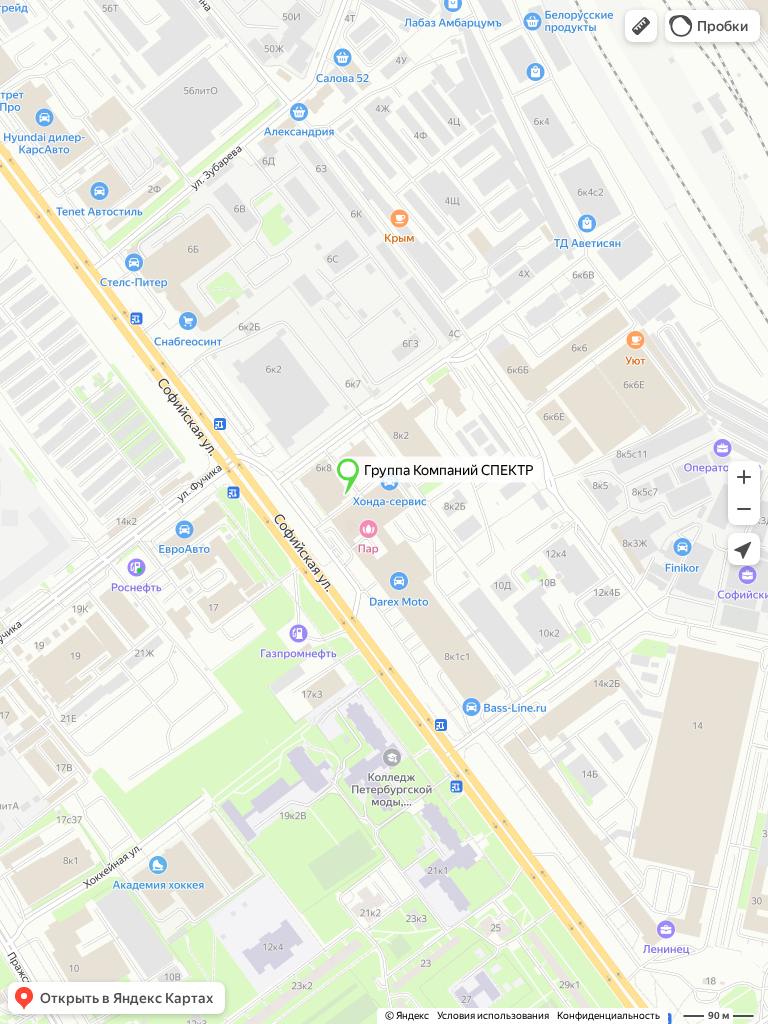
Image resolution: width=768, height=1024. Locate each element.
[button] (641, 26)
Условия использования (493, 1015)
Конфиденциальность (608, 1015)
